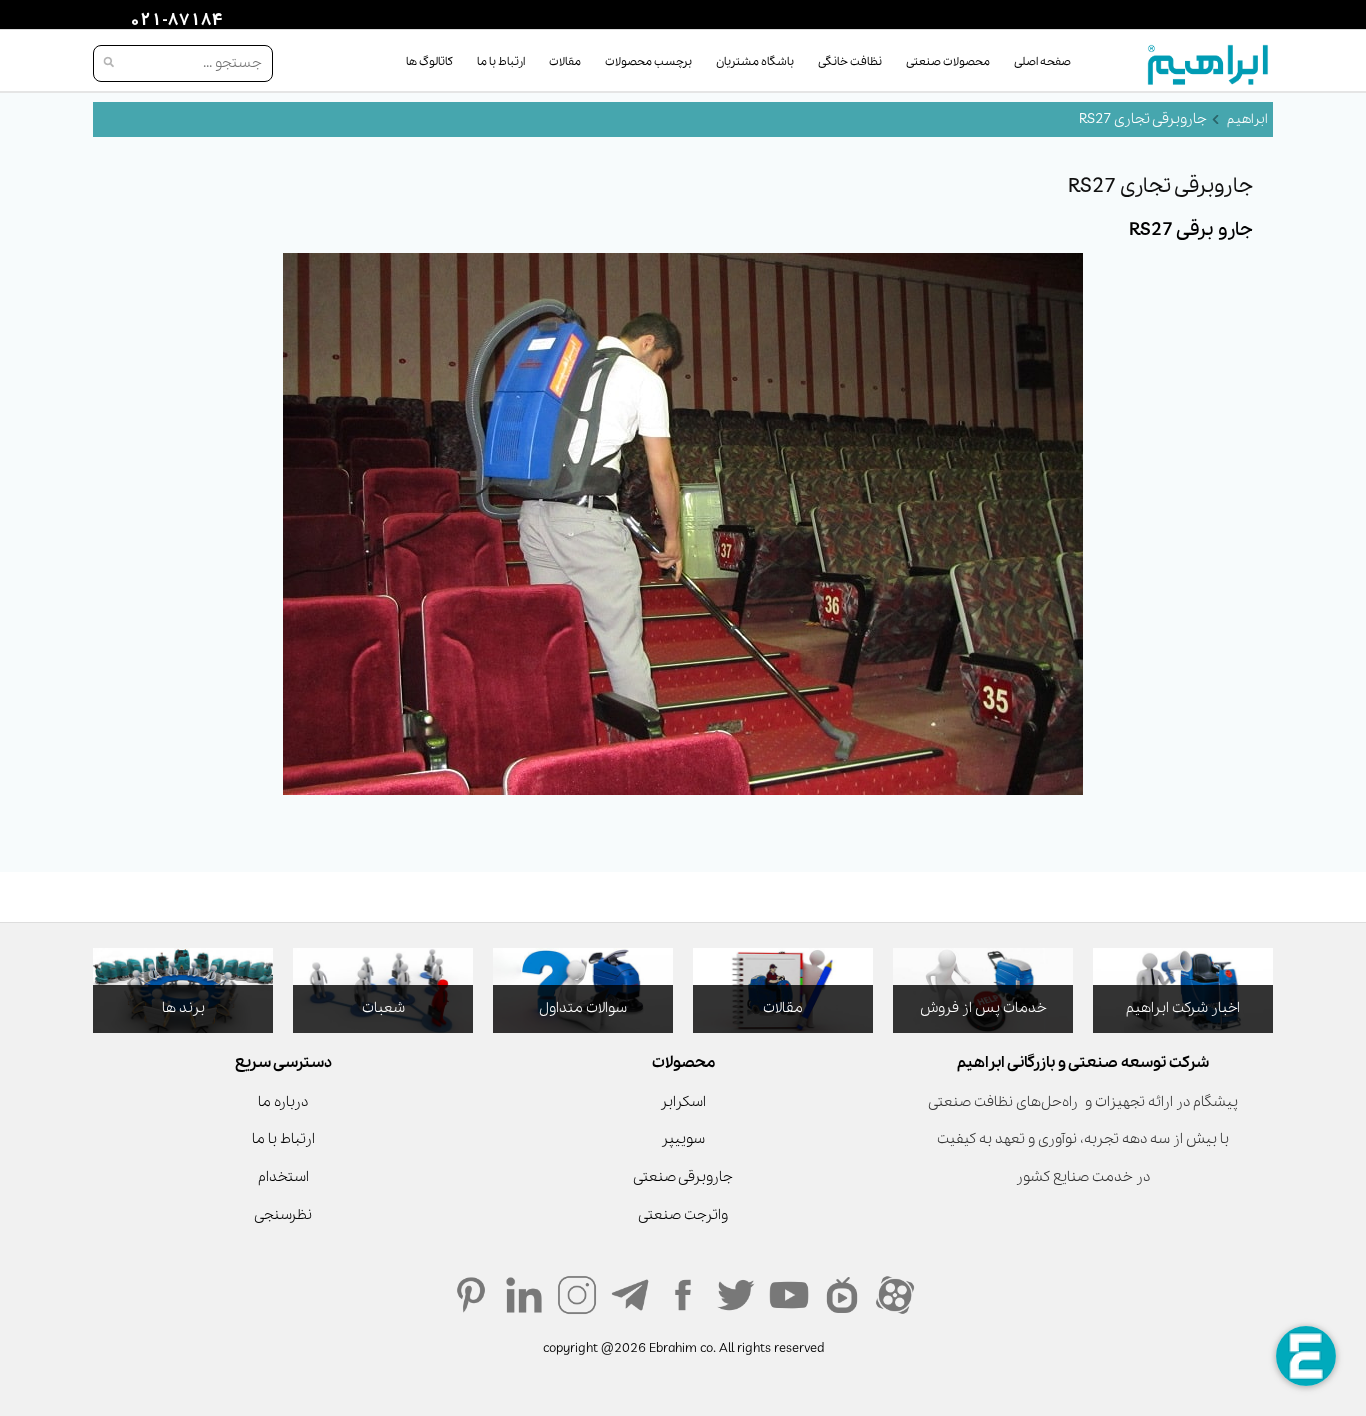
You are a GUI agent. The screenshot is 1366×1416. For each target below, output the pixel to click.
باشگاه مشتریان (755, 62)
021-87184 (174, 21)
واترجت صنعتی (683, 1215)
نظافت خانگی (850, 62)
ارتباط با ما (501, 62)
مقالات (565, 62)
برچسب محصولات (648, 62)
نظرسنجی (283, 1215)
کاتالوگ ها (429, 62)
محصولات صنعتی (948, 62)
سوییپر (683, 1139)
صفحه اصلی (1042, 62)
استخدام (283, 1177)
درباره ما (283, 1102)
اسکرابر (683, 1102)
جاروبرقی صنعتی (683, 1177)
